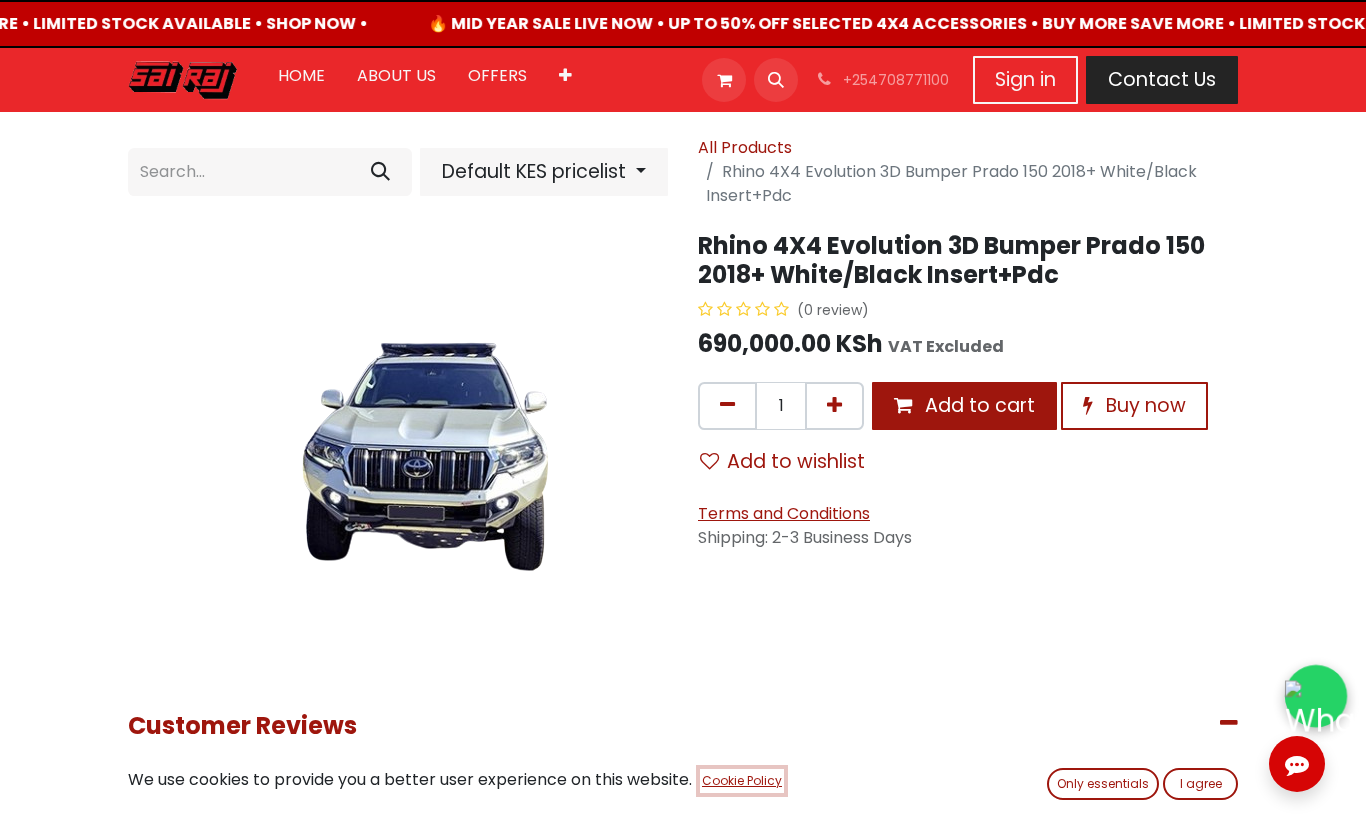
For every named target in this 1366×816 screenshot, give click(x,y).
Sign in (1025, 79)
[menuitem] (301, 80)
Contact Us (1162, 79)
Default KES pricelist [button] (536, 171)
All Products (745, 147)
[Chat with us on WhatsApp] (1316, 696)
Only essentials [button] (1103, 783)
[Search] (380, 172)
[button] (776, 80)
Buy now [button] (1143, 405)
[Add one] (834, 406)
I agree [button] (1201, 783)
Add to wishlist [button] (796, 461)
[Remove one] (727, 406)
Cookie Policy (742, 780)
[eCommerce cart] (724, 80)
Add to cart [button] (977, 405)
